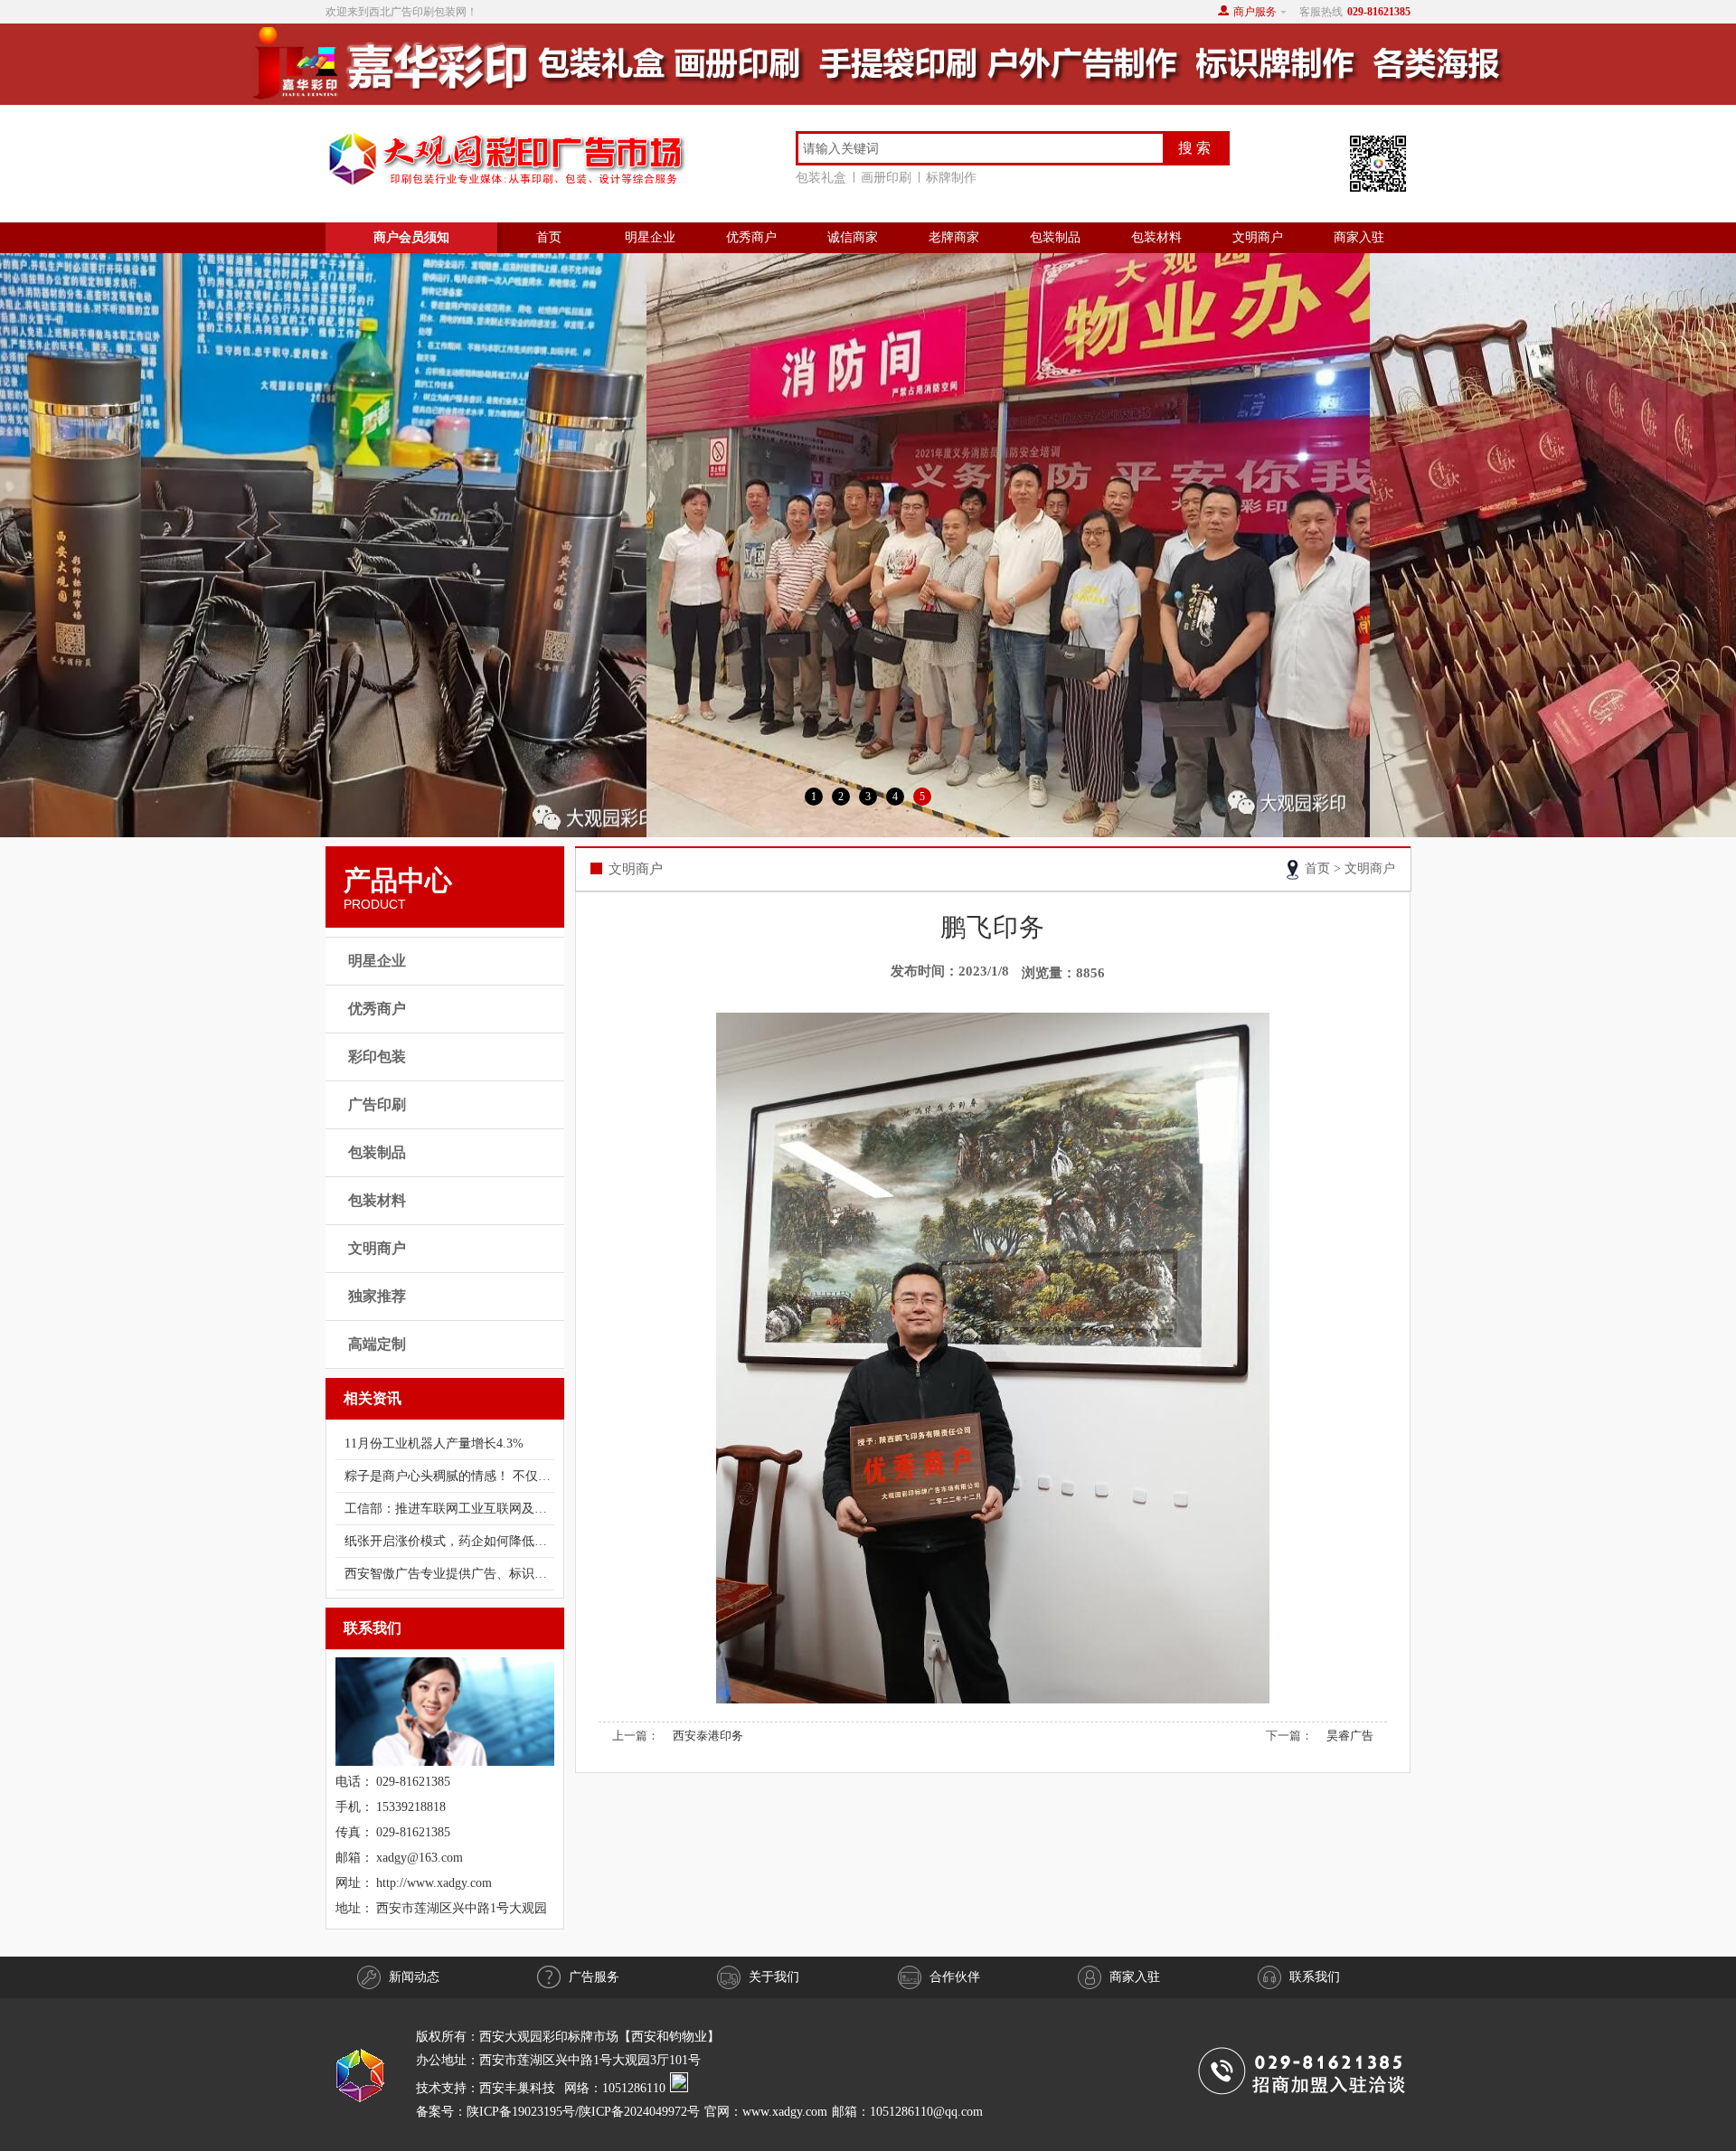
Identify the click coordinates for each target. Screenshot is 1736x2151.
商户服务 (1255, 12)
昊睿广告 (1350, 1736)
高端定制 (377, 1344)
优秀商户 (751, 237)
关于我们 (774, 1977)
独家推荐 (377, 1296)
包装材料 (1156, 237)
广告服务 (594, 1977)
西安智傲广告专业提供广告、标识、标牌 (449, 1574)
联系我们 (1315, 1977)
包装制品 (1055, 237)
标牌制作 (951, 178)
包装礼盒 (821, 178)
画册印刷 (886, 178)
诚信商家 (853, 237)
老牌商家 (954, 237)
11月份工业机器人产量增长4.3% (434, 1443)
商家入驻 (1359, 237)
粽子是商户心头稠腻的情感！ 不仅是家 (449, 1476)
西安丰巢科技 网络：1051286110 (575, 2088)
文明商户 (1258, 237)
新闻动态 (414, 1977)
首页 (549, 237)
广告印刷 (377, 1104)
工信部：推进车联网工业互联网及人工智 (449, 1509)
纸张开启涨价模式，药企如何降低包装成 (449, 1541)
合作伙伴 (955, 1977)
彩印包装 (377, 1057)
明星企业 (650, 237)
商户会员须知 (411, 237)
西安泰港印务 (708, 1736)
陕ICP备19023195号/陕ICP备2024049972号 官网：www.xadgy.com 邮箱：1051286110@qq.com (725, 2112)
